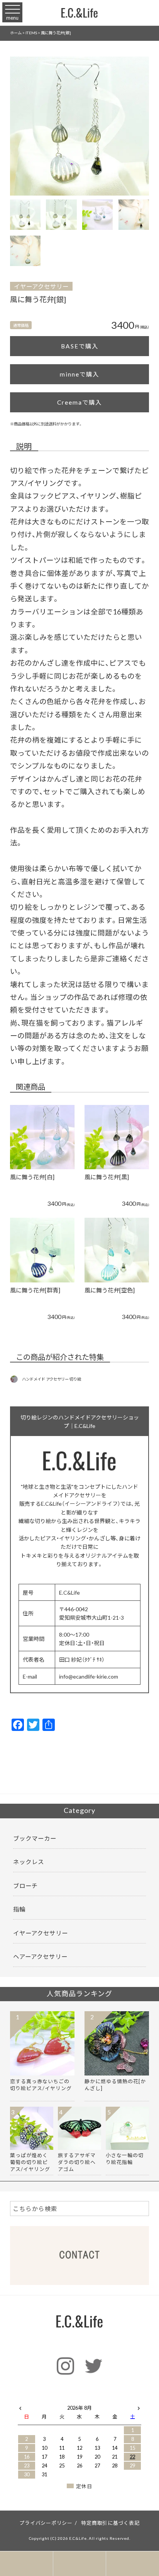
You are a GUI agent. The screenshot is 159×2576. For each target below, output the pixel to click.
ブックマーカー (35, 1838)
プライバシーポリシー (46, 2523)
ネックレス (29, 1862)
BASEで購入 (80, 346)
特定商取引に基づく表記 (110, 2523)
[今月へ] (44, 2400)
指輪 (19, 1909)
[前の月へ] (20, 2406)
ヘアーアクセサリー (40, 1956)
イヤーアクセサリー (41, 286)
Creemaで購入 (79, 402)
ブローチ (25, 1886)
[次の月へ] (139, 2406)
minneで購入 (79, 374)
